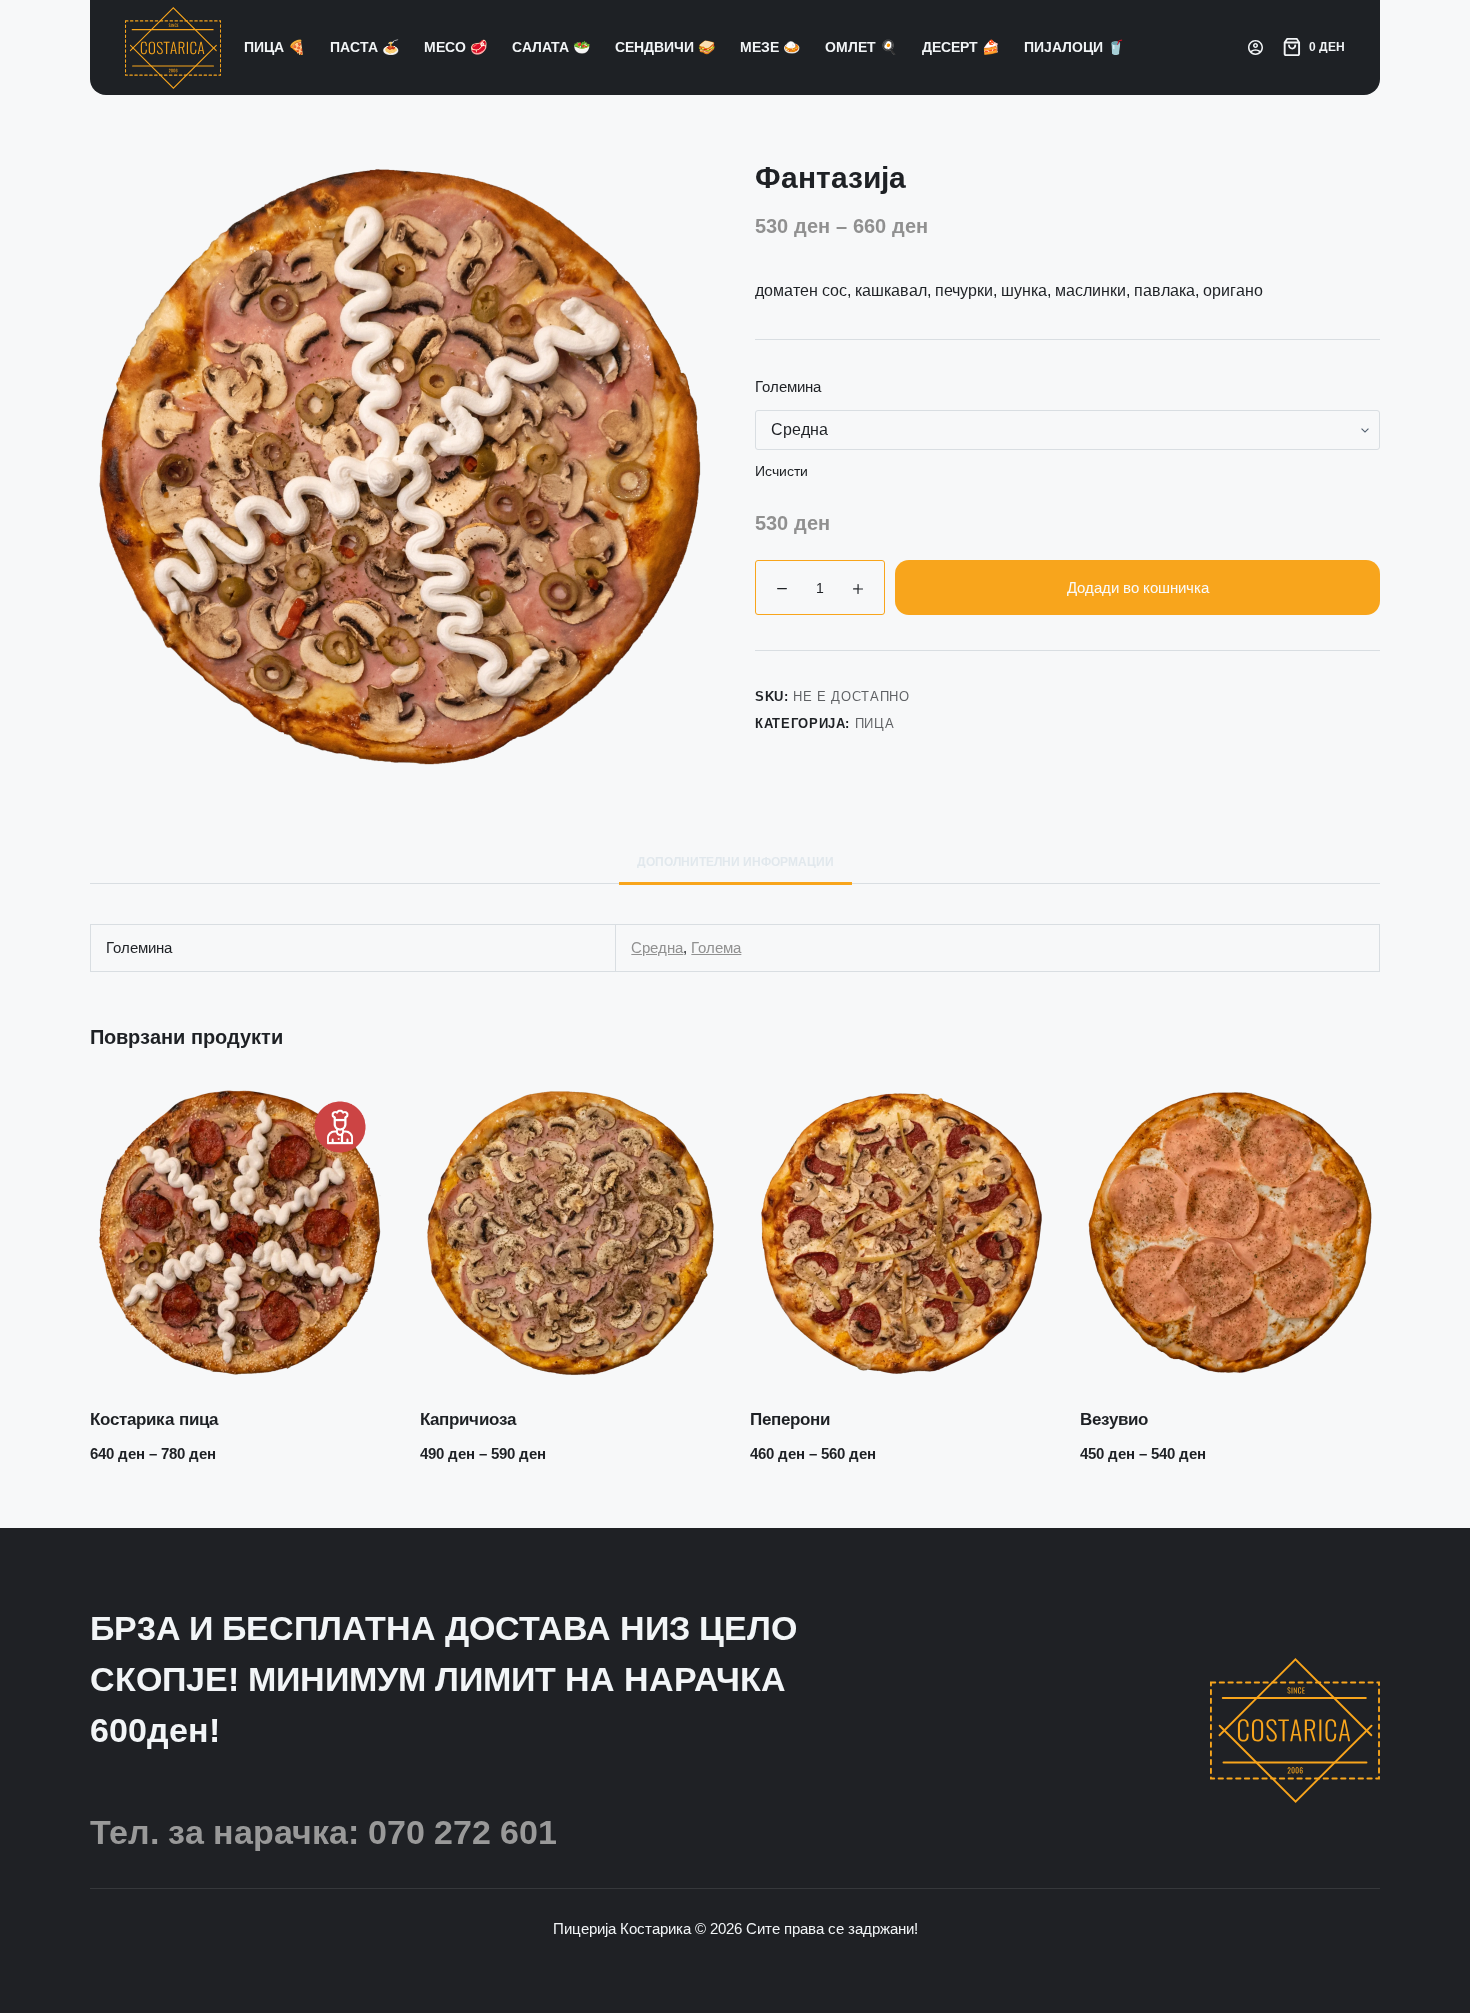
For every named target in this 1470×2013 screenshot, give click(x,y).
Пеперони (790, 1419)
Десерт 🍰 (960, 47)
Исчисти (781, 471)
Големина (788, 386)
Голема (716, 947)
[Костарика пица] (240, 1232)
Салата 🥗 (551, 47)
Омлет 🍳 (861, 47)
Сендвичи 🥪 (665, 47)
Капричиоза (468, 1419)
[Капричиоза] (570, 1232)
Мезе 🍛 (770, 47)
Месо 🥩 (455, 47)
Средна (657, 947)
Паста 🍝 (364, 47)
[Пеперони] (900, 1232)
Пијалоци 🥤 (1074, 47)
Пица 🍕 (274, 47)
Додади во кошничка (1138, 587)
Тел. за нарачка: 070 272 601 (323, 1832)
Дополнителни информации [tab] (735, 862)
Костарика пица (154, 1419)
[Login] (1255, 47)
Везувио (1114, 1419)
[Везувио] (1230, 1232)
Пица (875, 723)
